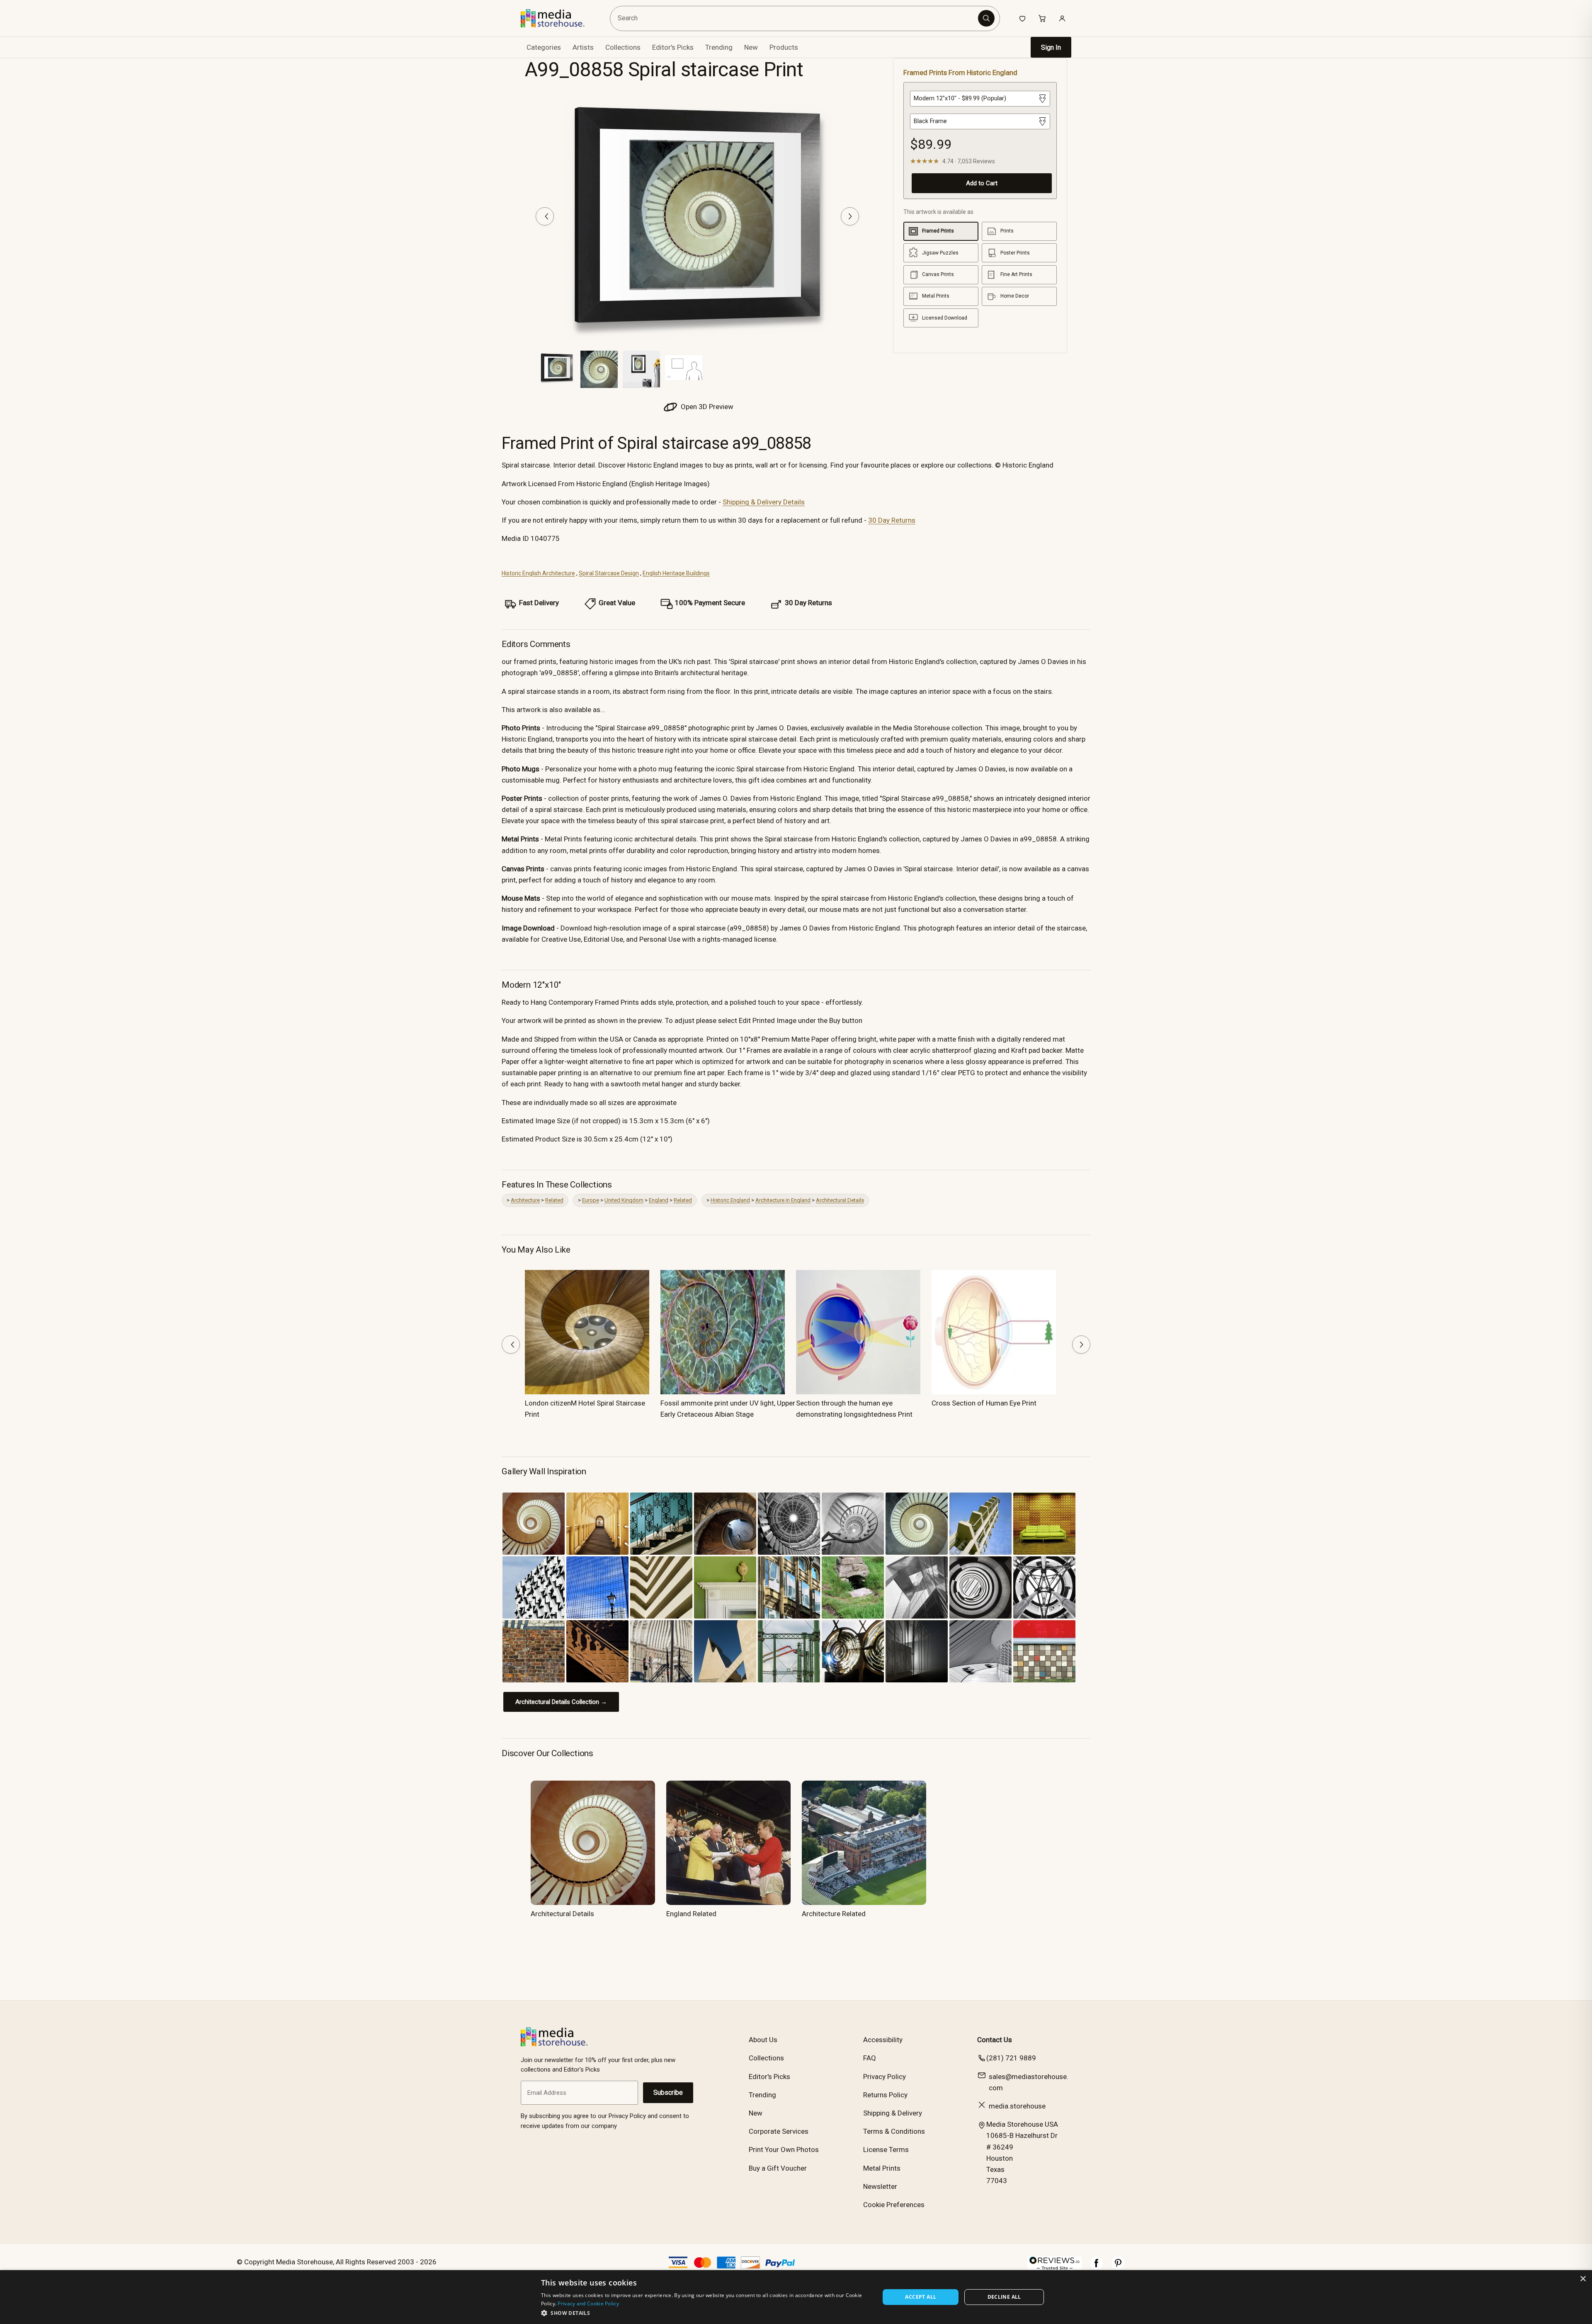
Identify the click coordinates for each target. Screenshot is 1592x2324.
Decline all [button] (1004, 2297)
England (659, 1200)
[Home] (559, 18)
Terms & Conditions (894, 2131)
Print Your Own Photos (784, 2150)
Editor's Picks (673, 47)
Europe (591, 1200)
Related (554, 1200)
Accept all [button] (921, 2297)
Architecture (525, 1200)
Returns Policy (885, 2095)
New (751, 47)
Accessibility (883, 2040)
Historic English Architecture (538, 573)
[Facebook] (1097, 2267)
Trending (719, 47)
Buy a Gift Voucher (778, 2168)
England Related (691, 1914)
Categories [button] (544, 47)
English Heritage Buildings (676, 573)
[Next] (850, 216)
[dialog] (796, 2297)
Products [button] (784, 47)
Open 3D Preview (706, 407)
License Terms (886, 2150)
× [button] (1583, 2279)
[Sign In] (1062, 18)
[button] (705, 2313)
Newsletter (880, 2186)
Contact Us (995, 2040)
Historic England (730, 1200)
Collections (623, 47)
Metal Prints (882, 2168)
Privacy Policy (885, 2077)
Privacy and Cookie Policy (588, 2303)
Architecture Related (834, 1914)
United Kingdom (624, 1200)
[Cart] (1042, 18)
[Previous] (545, 216)
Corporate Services (779, 2131)
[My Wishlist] (1022, 18)
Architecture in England (783, 1200)
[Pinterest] (1118, 2267)
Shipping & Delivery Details (764, 502)
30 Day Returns (892, 520)
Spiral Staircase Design (609, 573)
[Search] (986, 18)
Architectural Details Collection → (561, 1702)
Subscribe (668, 2093)
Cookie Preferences (894, 2205)
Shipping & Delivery (893, 2113)
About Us (763, 2040)
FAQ (870, 2058)
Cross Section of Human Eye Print (984, 1403)
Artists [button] (583, 47)
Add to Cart (982, 183)
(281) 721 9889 (1011, 2058)
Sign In (1051, 47)
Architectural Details (840, 1200)
